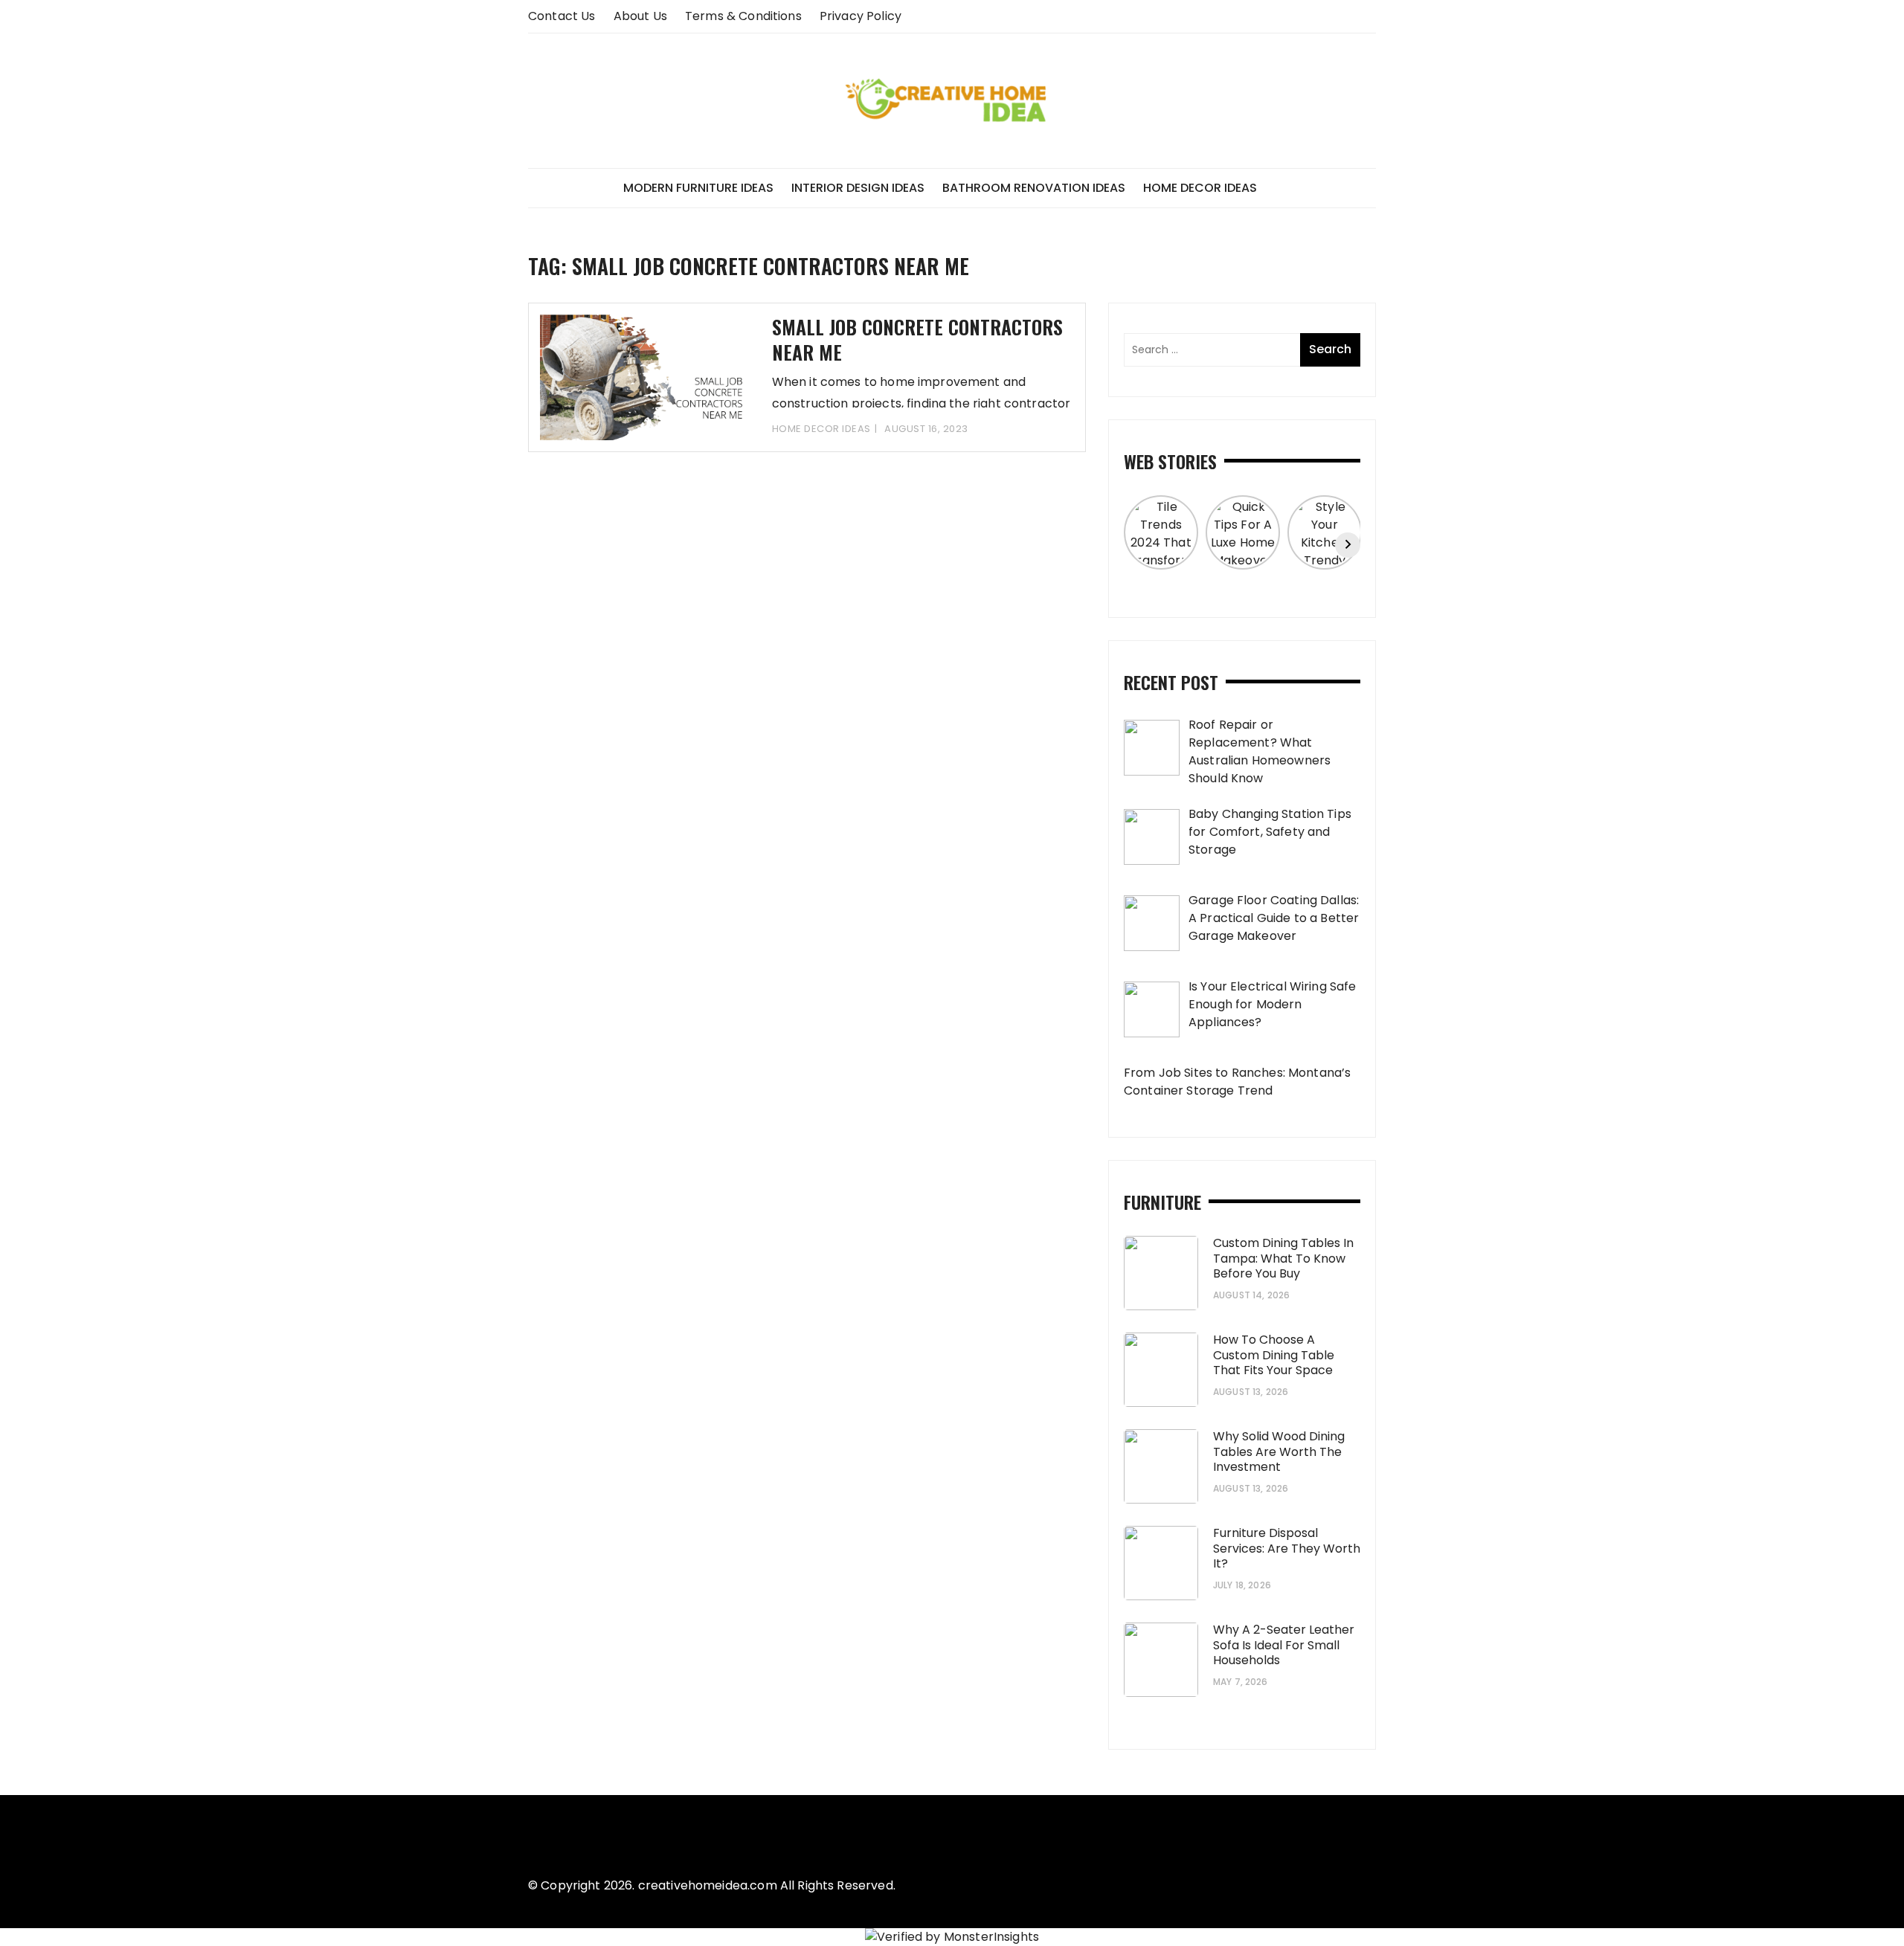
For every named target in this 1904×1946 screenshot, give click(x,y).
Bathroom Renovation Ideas (1034, 188)
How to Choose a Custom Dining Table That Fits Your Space (1274, 1355)
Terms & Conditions (743, 16)
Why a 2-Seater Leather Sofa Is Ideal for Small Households (1284, 1645)
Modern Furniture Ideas (698, 188)
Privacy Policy (861, 16)
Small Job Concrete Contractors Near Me (917, 339)
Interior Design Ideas (858, 188)
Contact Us (562, 16)
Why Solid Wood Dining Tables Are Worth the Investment (1279, 1452)
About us (640, 16)
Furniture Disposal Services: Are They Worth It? (1287, 1549)
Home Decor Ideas (1200, 188)
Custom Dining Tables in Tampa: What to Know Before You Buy (1283, 1259)
